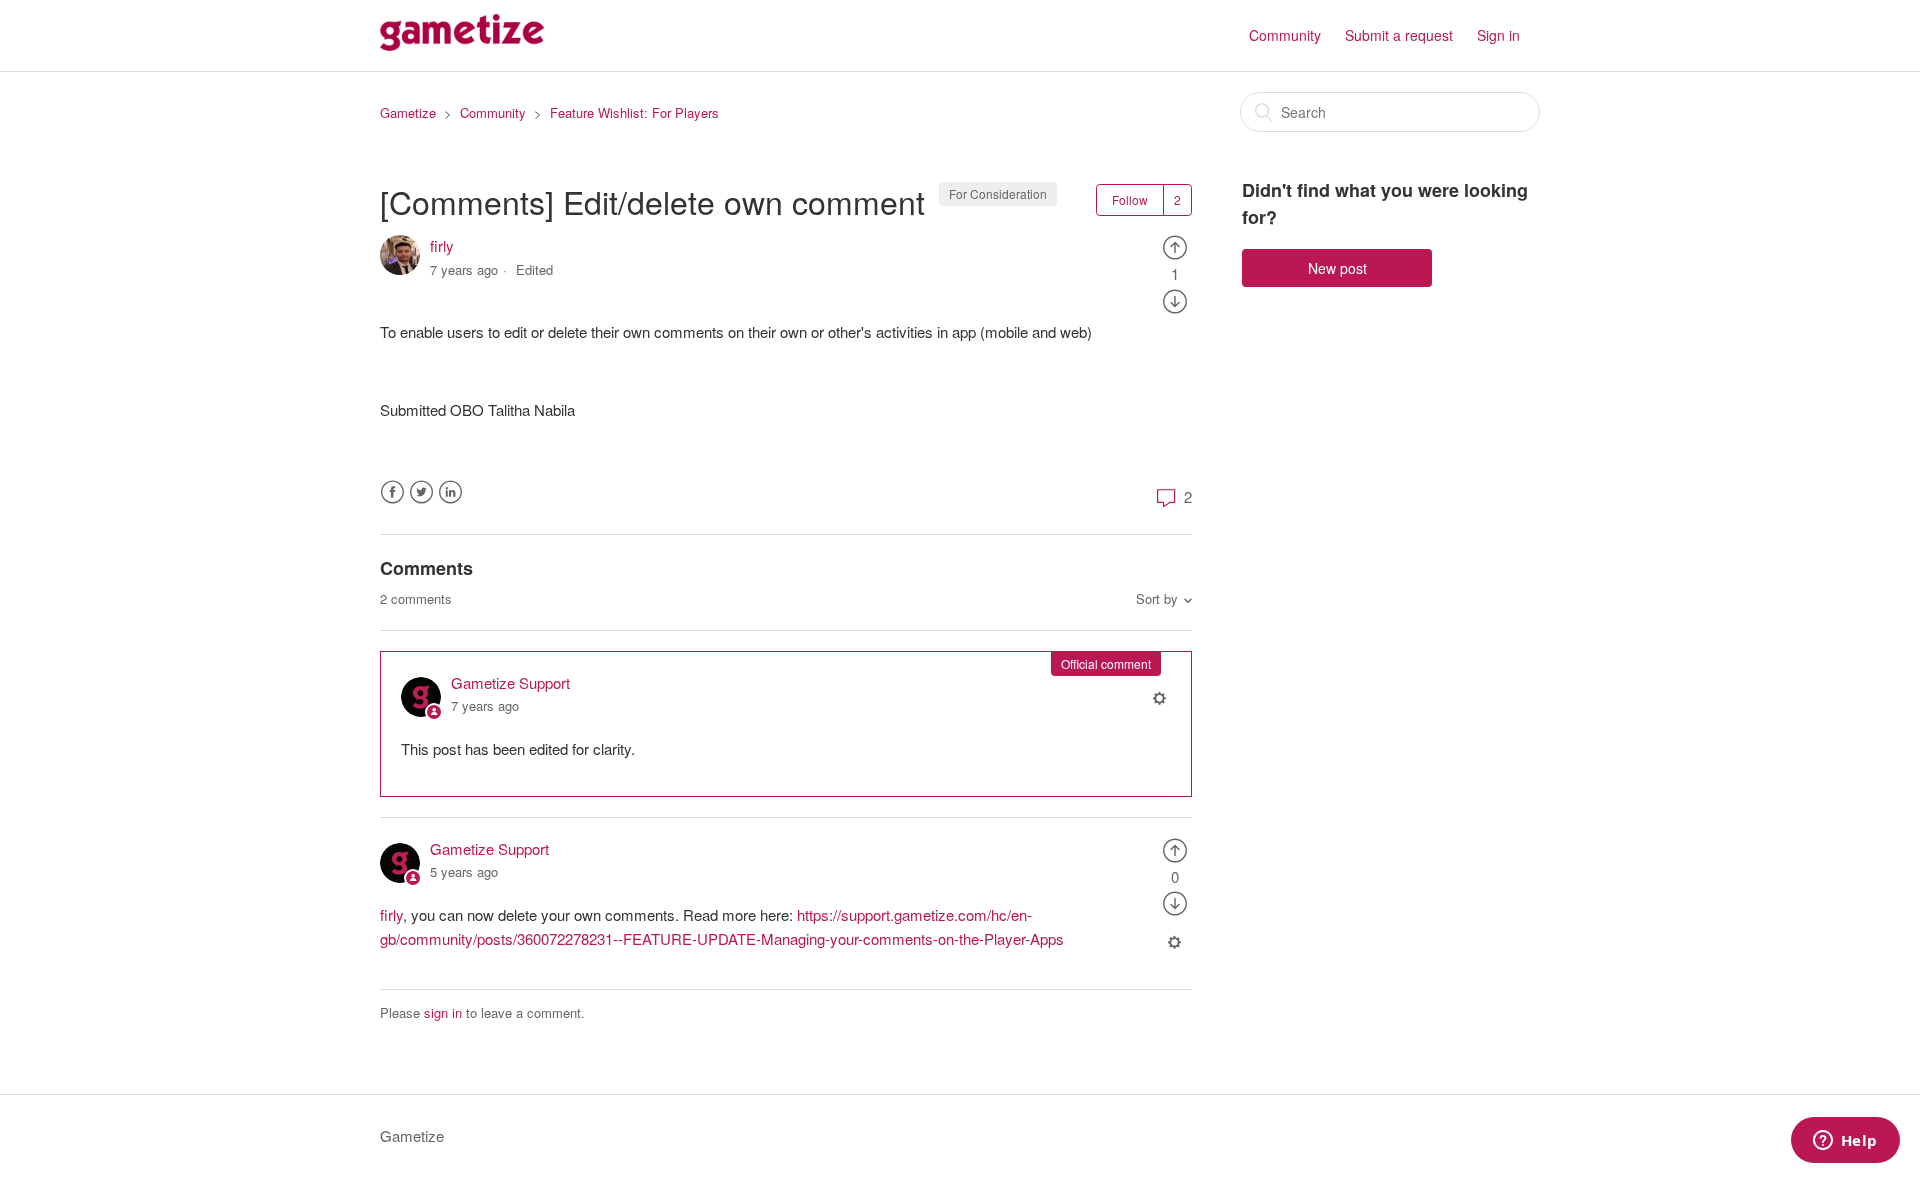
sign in (443, 1012)
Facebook (392, 492)
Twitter (421, 492)
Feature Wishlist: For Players (634, 112)
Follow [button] (1130, 199)
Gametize (408, 112)
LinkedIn (450, 492)
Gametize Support (510, 682)
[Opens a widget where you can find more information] (1845, 1142)
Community (1285, 35)
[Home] (462, 44)
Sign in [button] (1498, 35)
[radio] (1175, 245)
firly (442, 245)
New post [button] (1337, 268)
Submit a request (1399, 35)
